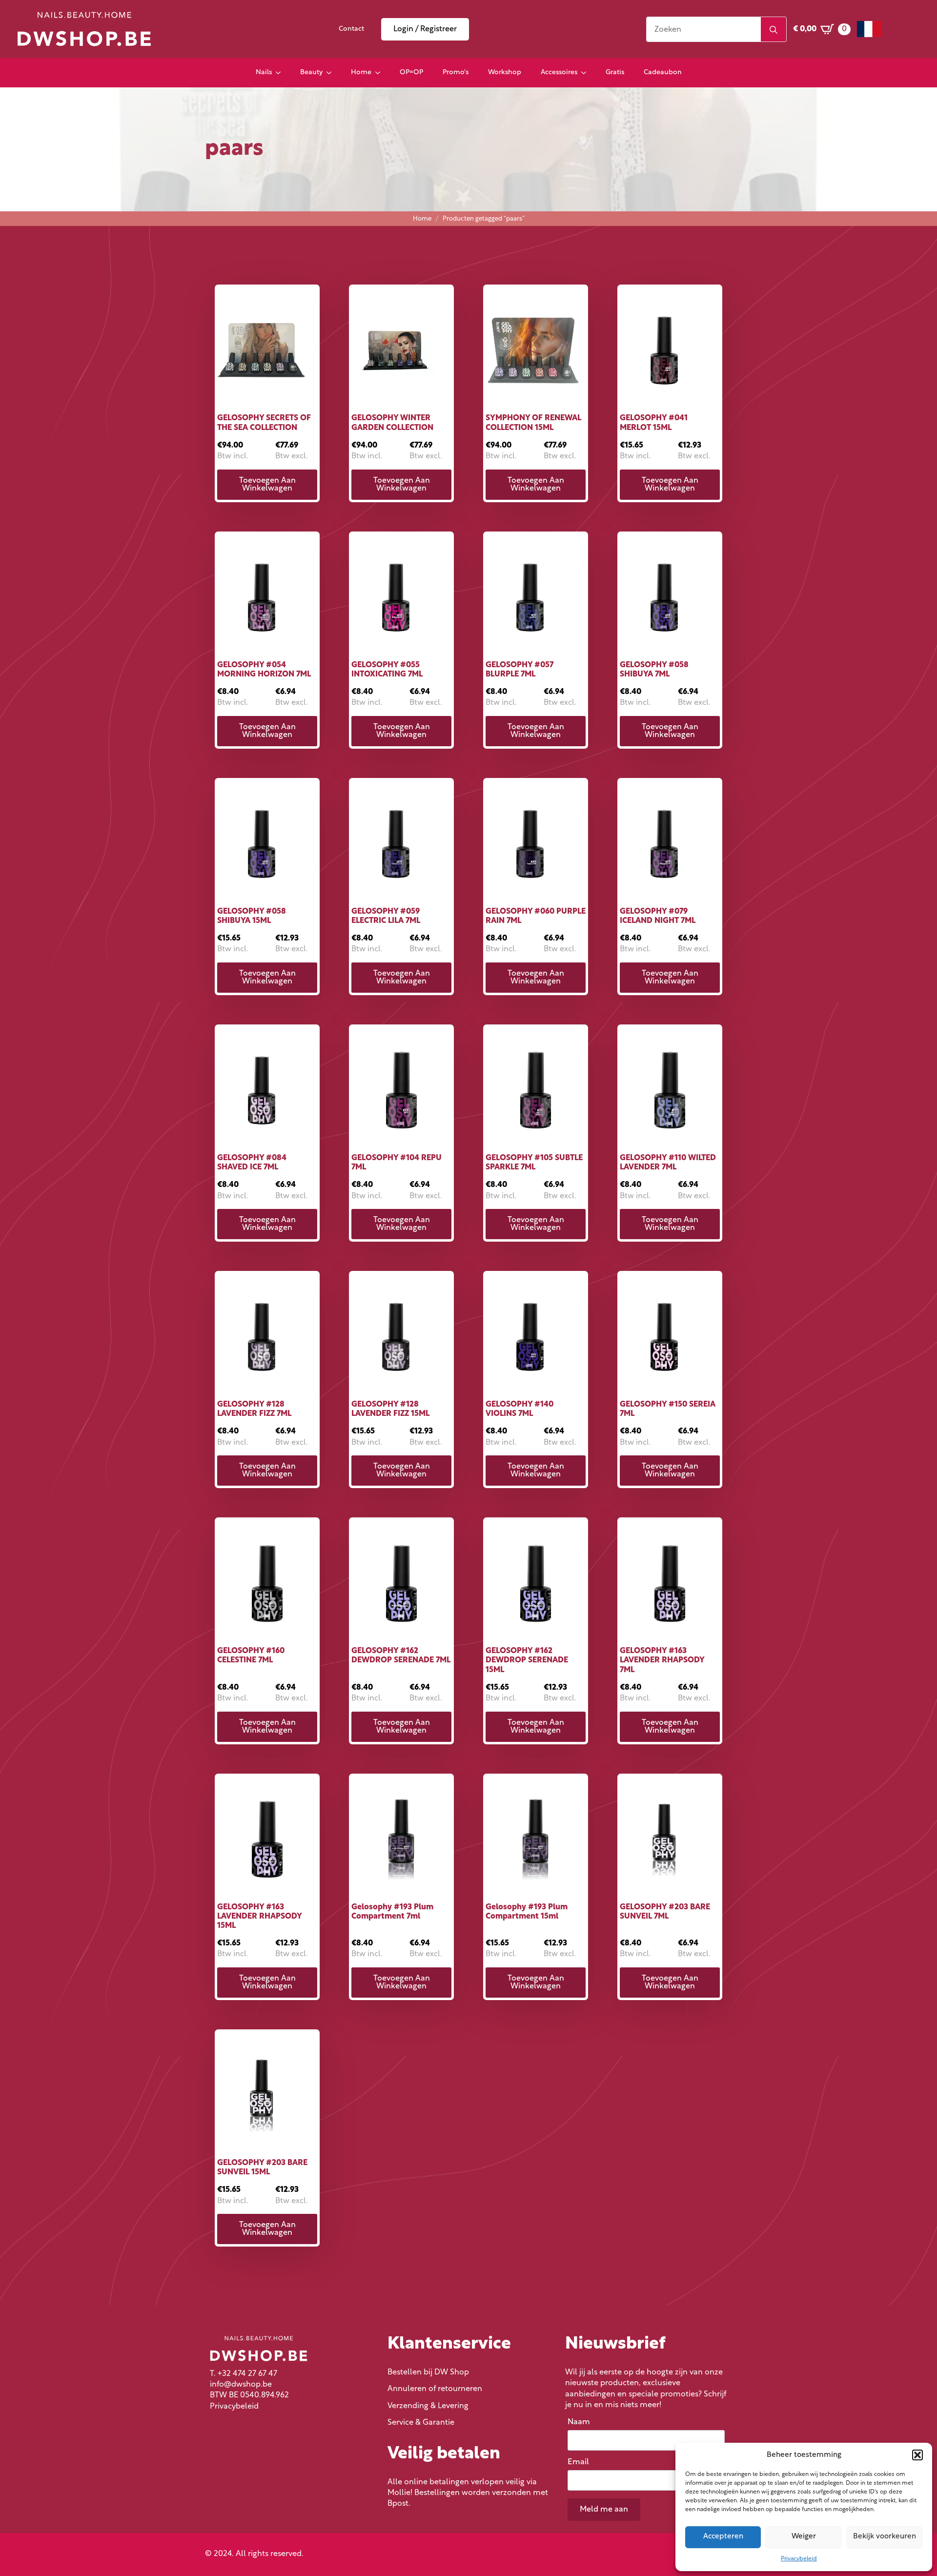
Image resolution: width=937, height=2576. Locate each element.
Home (361, 72)
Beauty (311, 72)
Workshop (505, 72)
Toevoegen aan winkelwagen (267, 485)
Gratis (615, 72)
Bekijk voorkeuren (885, 2537)
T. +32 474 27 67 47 (244, 2374)
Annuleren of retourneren (435, 2389)
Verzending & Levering (428, 2406)
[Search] (774, 30)
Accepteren (723, 2537)
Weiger (804, 2537)
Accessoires (559, 72)
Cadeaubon (663, 72)
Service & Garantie (421, 2423)
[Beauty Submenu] (332, 73)
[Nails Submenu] (281, 73)
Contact (351, 29)
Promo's (456, 72)
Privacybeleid (799, 2559)
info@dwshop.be (241, 2385)
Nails (264, 72)
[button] (917, 2455)
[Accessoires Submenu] (587, 73)
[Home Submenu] (381, 73)
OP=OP (411, 72)
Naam (581, 2422)
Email (581, 2462)
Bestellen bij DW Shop (428, 2372)
